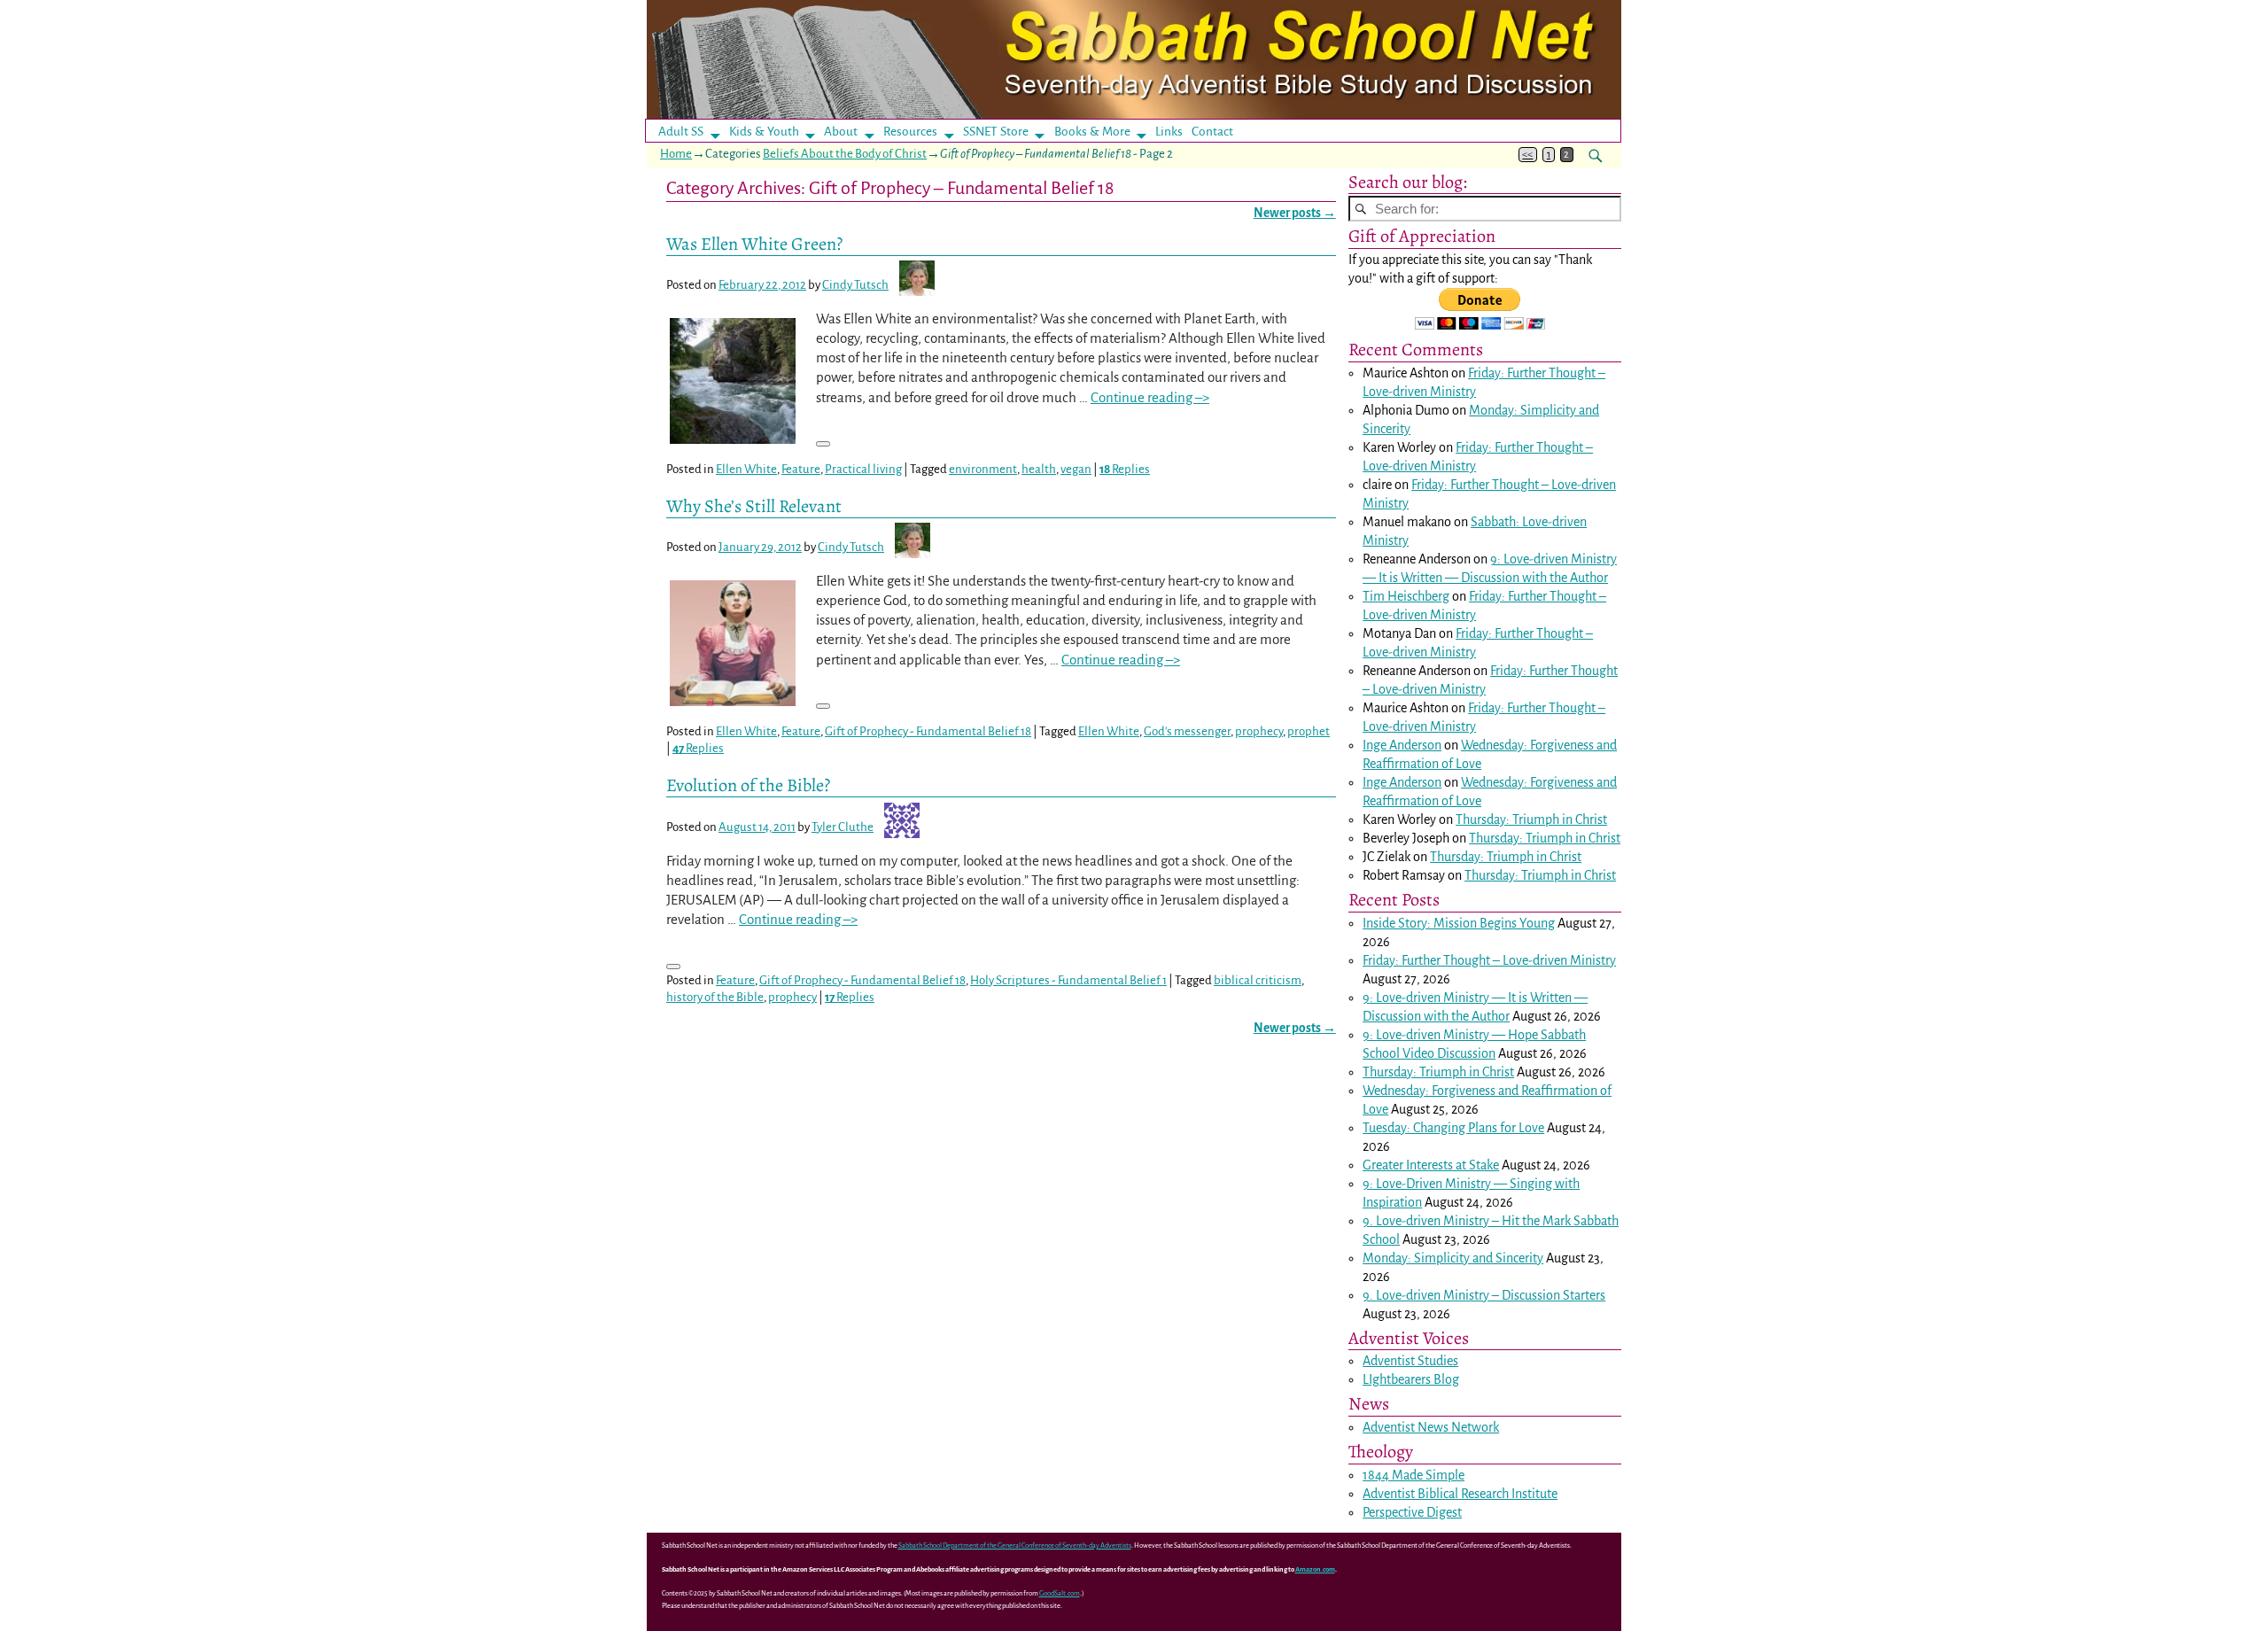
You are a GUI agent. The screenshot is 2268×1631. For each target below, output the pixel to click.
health (1039, 469)
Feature (801, 469)
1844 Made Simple (1414, 1475)
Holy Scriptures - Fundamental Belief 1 (1068, 980)
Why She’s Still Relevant (754, 506)
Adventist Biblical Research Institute (1460, 1494)
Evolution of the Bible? (748, 785)
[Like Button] (823, 444)
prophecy (1259, 731)
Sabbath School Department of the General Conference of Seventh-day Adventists (1015, 1546)
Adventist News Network (1431, 1427)
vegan (1076, 469)
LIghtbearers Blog (1411, 1379)
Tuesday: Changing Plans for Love (1453, 1128)
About (841, 132)
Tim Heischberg (1406, 596)
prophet (1309, 731)
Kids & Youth (764, 132)
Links (1174, 132)
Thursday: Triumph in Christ (1531, 819)
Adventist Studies (1410, 1361)
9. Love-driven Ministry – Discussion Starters (1484, 1295)
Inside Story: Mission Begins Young (1459, 923)
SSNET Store (996, 132)
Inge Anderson (1402, 745)
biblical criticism (1258, 980)
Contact (1212, 132)
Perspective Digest (1412, 1512)
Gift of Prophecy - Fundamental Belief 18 (928, 731)
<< (1527, 155)
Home (676, 154)
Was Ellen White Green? (754, 244)
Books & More (1092, 132)
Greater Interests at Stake (1431, 1165)
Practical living (863, 469)
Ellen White (746, 469)
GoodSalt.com (1060, 1593)
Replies (1125, 469)
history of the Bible (715, 997)
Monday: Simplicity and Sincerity (1453, 1258)
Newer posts (1295, 213)
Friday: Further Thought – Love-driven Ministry (1489, 960)
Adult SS (681, 132)
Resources (910, 132)
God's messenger (1187, 731)
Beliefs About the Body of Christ (845, 154)
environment (983, 469)
